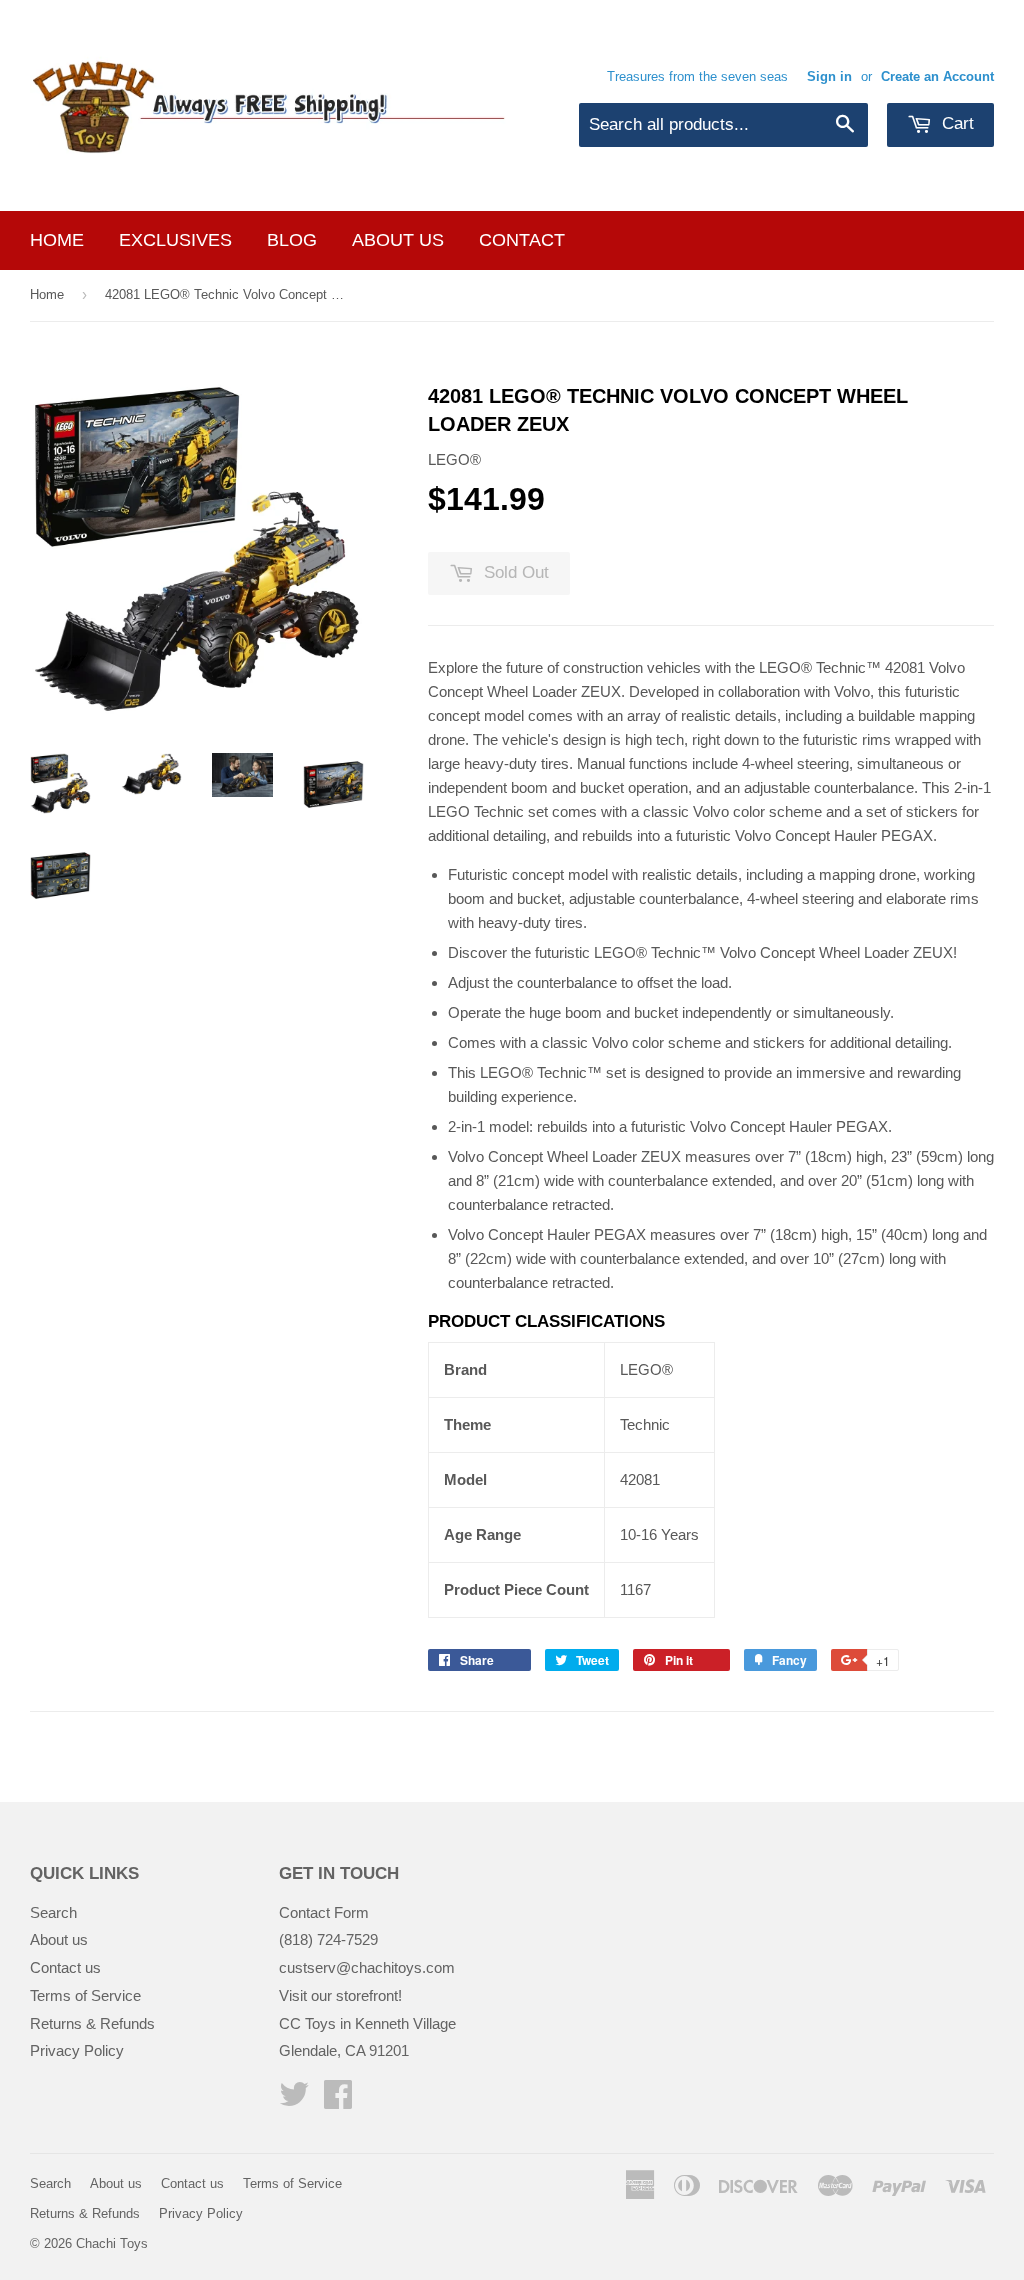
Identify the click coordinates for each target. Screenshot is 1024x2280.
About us (398, 240)
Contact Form (324, 1912)
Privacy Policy (77, 2050)
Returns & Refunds (92, 2023)
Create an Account (937, 76)
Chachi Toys (112, 2243)
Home (57, 240)
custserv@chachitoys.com (367, 1967)
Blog (292, 240)
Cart (955, 123)
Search (53, 1912)
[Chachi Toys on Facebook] (338, 2100)
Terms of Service (85, 1995)
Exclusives (175, 240)
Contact (522, 240)
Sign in (829, 76)
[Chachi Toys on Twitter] (294, 2100)
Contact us (65, 1967)
